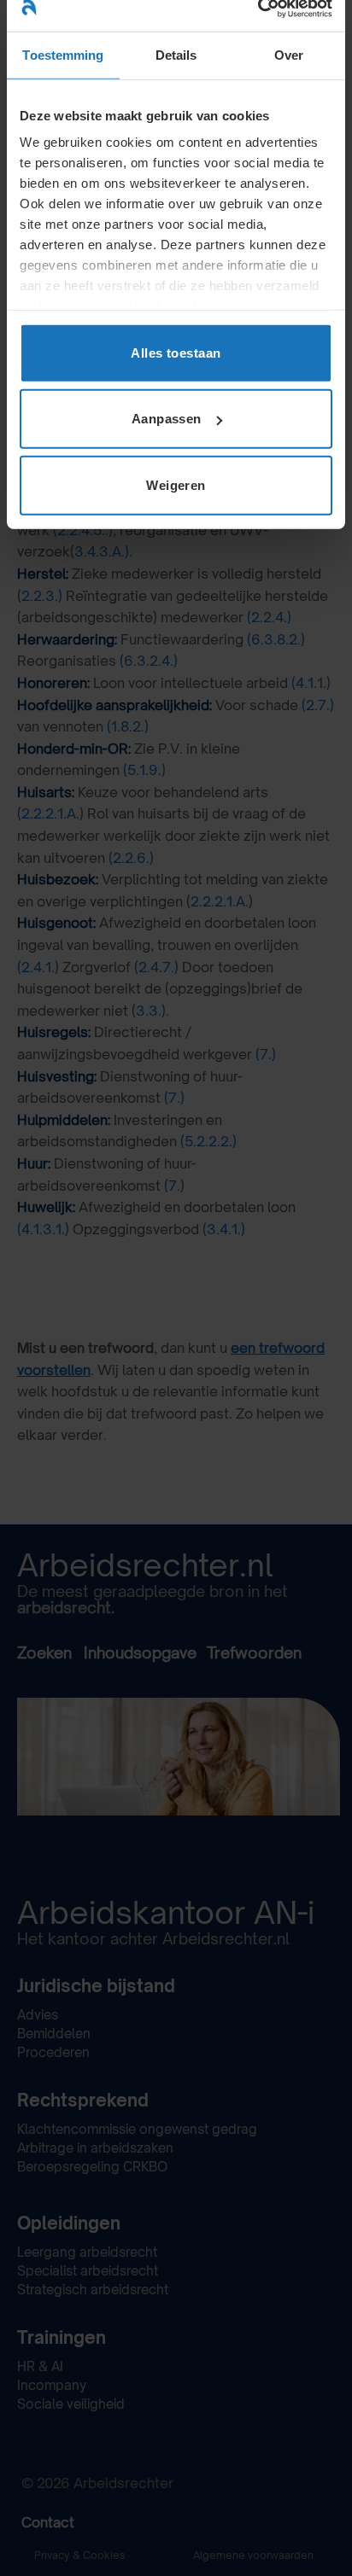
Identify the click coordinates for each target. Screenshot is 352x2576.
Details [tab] (176, 54)
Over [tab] (289, 54)
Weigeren (176, 484)
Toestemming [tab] (63, 54)
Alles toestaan (176, 352)
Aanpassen (167, 419)
